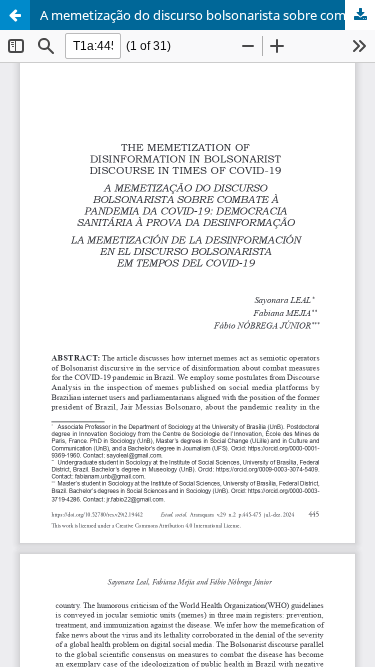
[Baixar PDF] (360, 15)
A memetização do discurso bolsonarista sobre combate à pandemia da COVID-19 (207, 15)
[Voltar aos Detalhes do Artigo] (15, 15)
